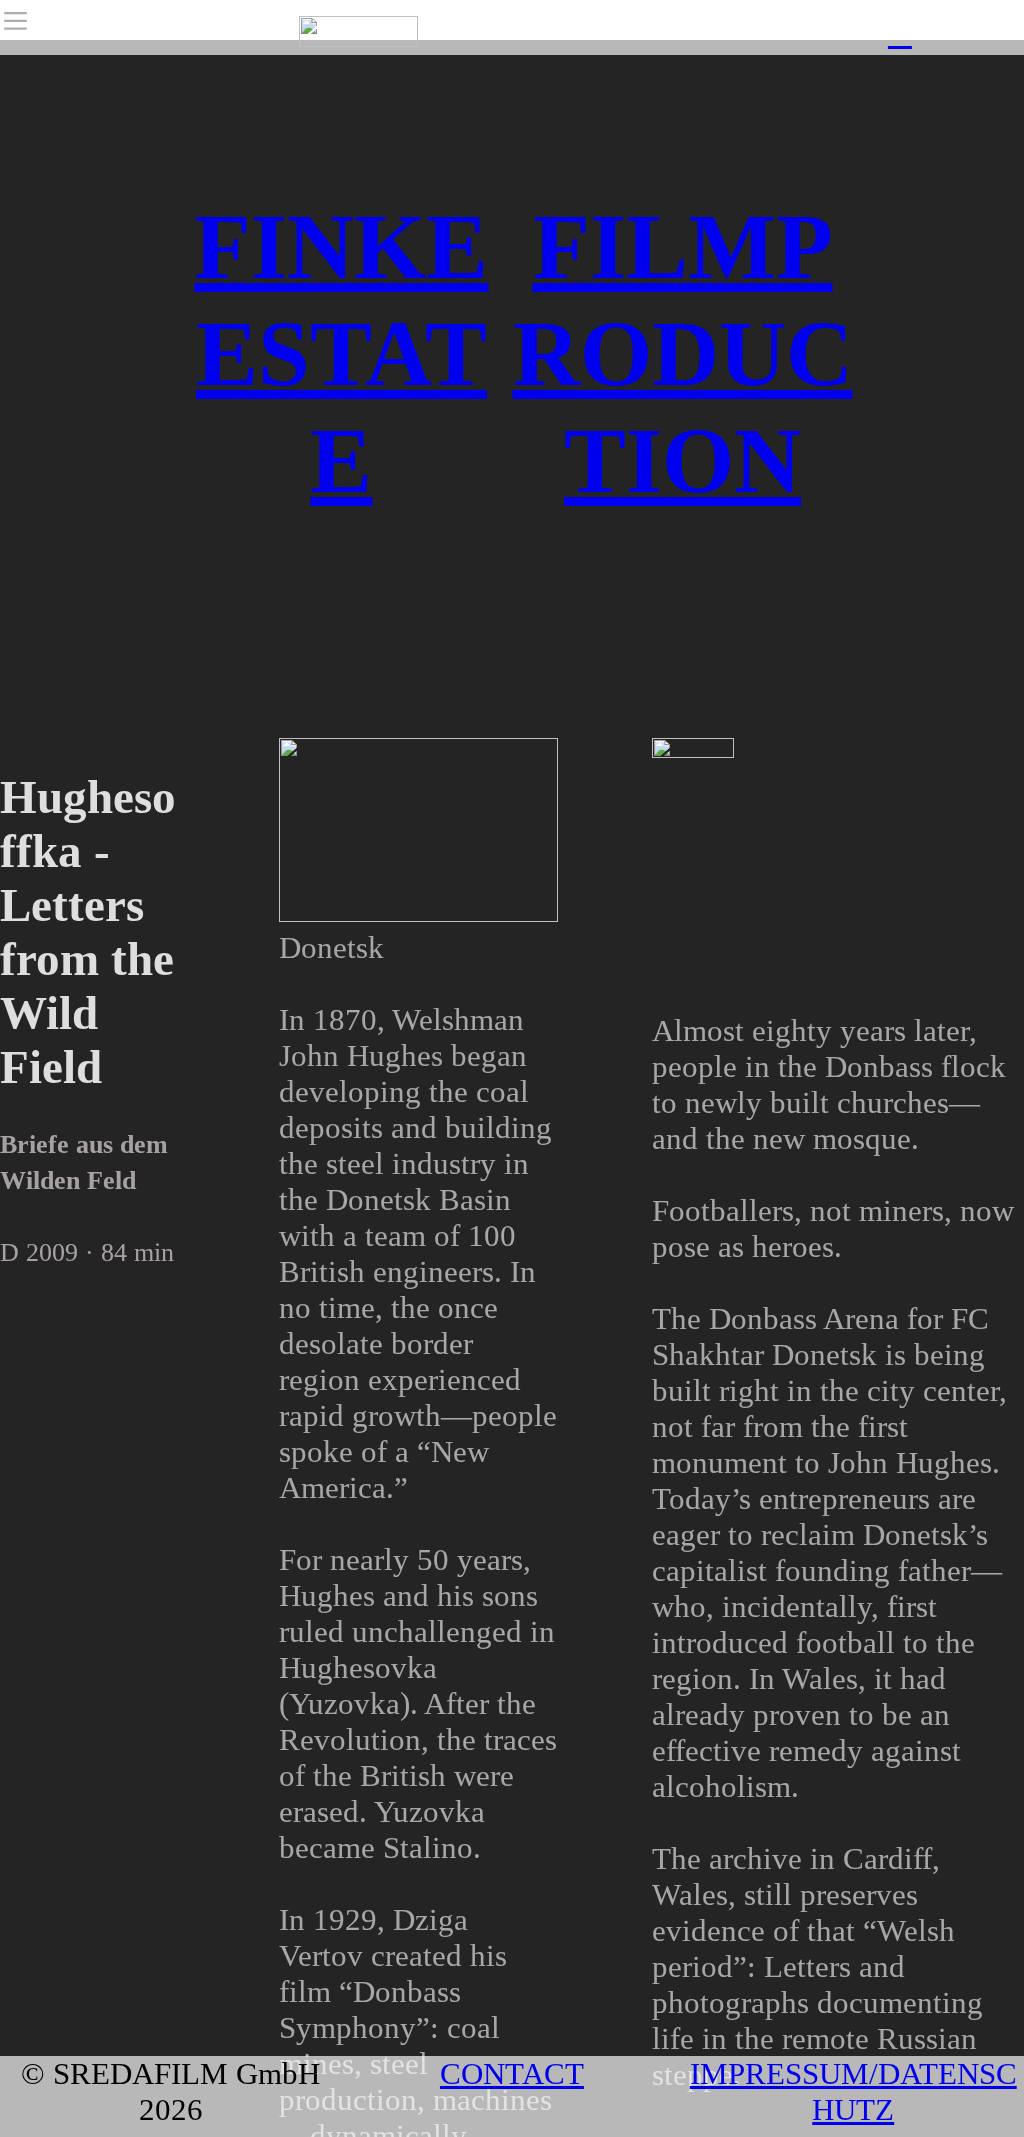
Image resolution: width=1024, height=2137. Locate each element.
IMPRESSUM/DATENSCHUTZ (853, 2091)
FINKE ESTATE (341, 353)
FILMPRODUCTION (683, 353)
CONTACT (512, 2073)
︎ (900, 33)
